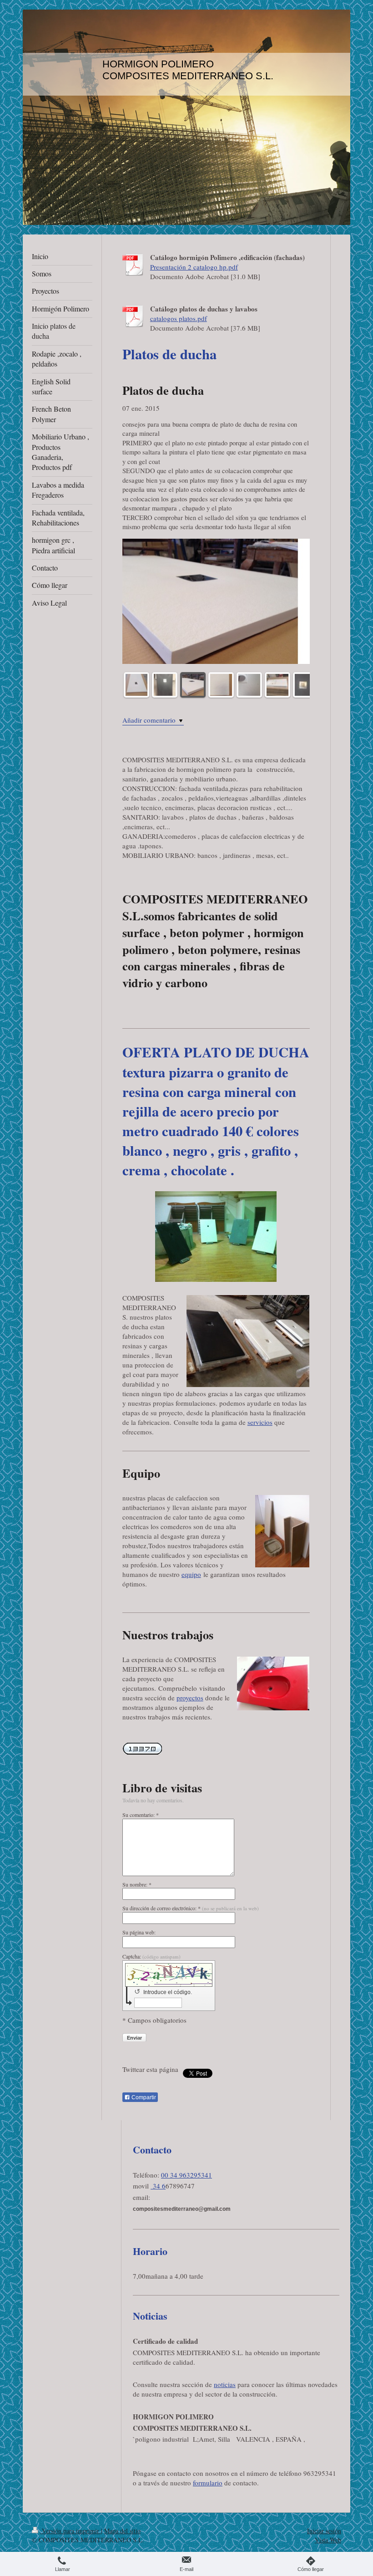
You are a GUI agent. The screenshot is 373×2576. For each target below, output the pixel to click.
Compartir (143, 2097)
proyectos (190, 1698)
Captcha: (151, 1956)
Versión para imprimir (71, 2531)
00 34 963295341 (186, 2175)
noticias (225, 2384)
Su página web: (139, 1932)
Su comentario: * (141, 1815)
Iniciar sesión (324, 2531)
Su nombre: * (137, 1884)
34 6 (158, 2186)
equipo (191, 1574)
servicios (260, 1422)
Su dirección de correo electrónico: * (191, 1908)
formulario (208, 2483)
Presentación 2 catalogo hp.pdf (194, 267)
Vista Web (328, 2540)
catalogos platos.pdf (179, 318)
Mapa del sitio (122, 2531)
